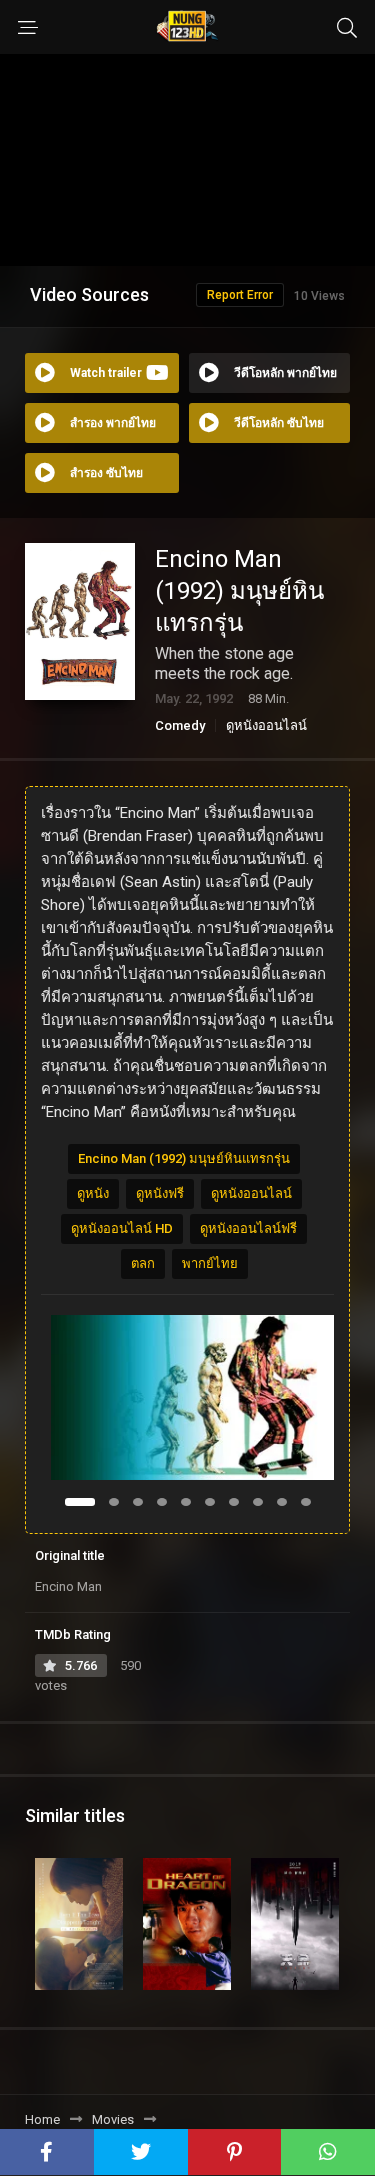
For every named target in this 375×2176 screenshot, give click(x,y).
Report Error (240, 295)
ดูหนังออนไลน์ (266, 725)
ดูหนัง (93, 1193)
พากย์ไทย (210, 1263)
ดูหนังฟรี (160, 1193)
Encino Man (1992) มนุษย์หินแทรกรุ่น (184, 1158)
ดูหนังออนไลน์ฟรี (248, 1228)
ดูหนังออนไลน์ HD (122, 1228)
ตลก (143, 1263)
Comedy (180, 725)
